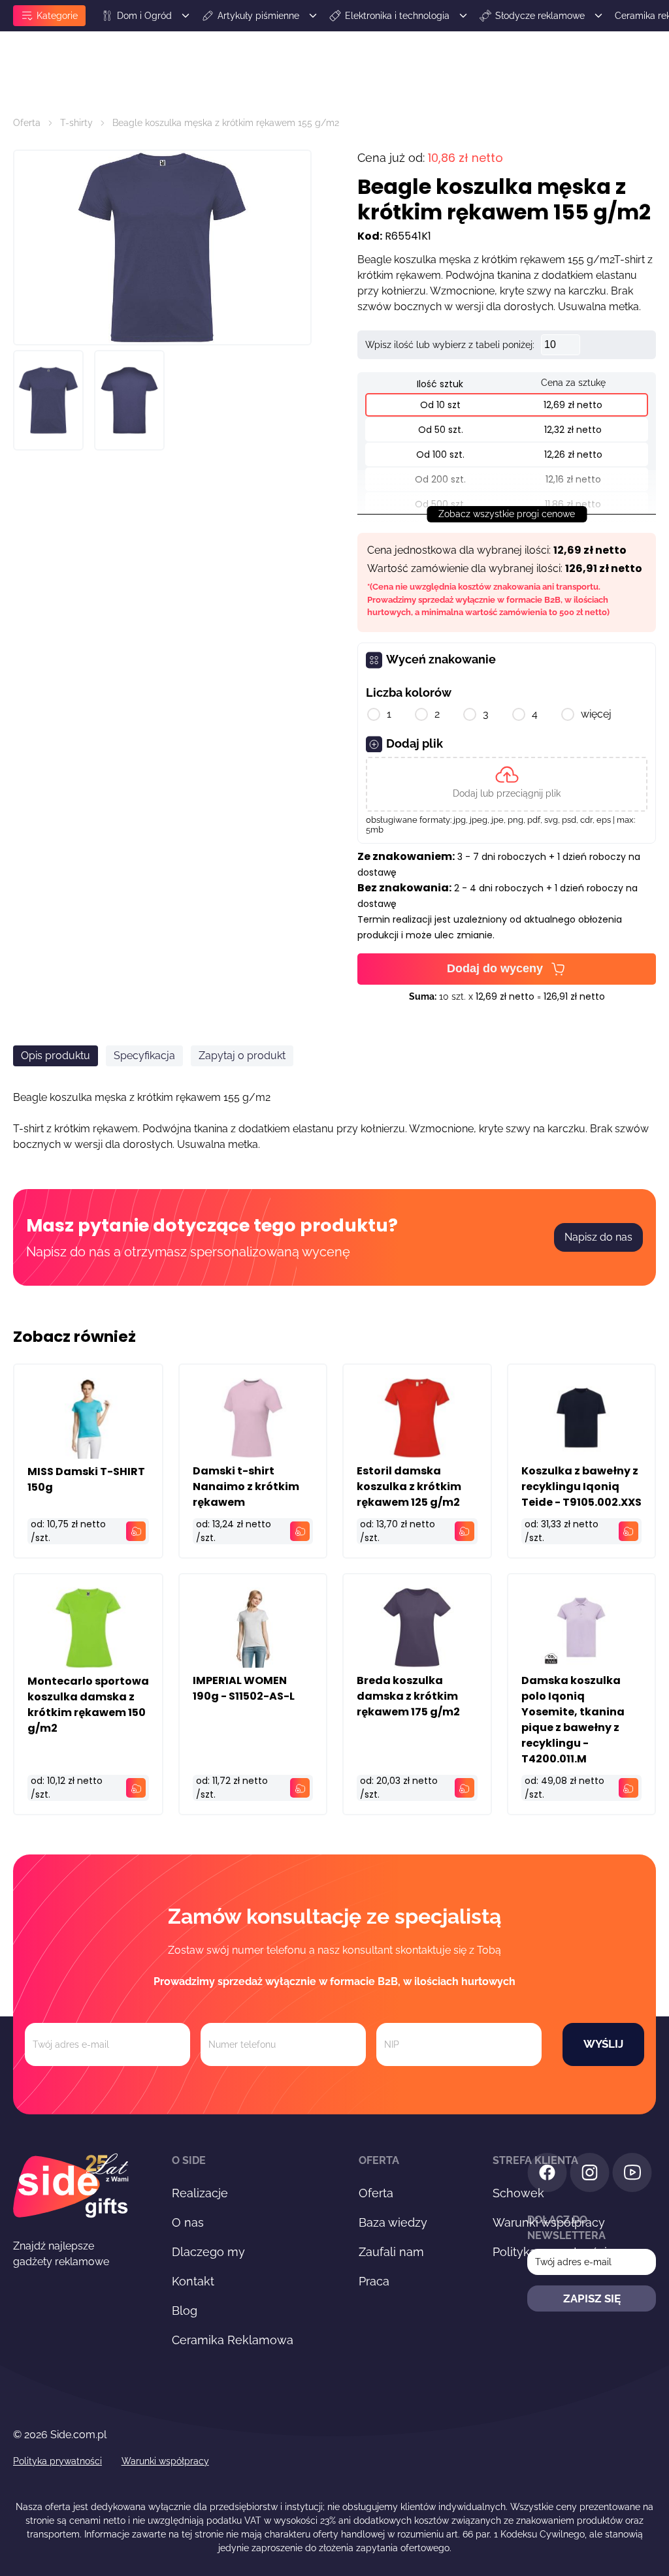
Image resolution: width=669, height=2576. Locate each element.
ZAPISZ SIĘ (592, 2298)
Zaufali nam (391, 2252)
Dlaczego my (208, 2252)
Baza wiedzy (393, 2222)
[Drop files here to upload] (507, 784)
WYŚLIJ (603, 2044)
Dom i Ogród (144, 16)
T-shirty (76, 123)
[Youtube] (632, 2175)
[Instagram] (590, 2175)
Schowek (518, 2193)
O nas (188, 2222)
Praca (374, 2281)
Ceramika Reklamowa (233, 2340)
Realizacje (200, 2193)
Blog (185, 2311)
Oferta (27, 123)
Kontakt (193, 2281)
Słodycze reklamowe (540, 16)
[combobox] (540, 1184)
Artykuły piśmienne (258, 16)
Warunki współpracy (165, 2461)
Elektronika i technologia (397, 16)
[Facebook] (547, 2175)
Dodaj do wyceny (495, 968)
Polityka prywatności (57, 2461)
